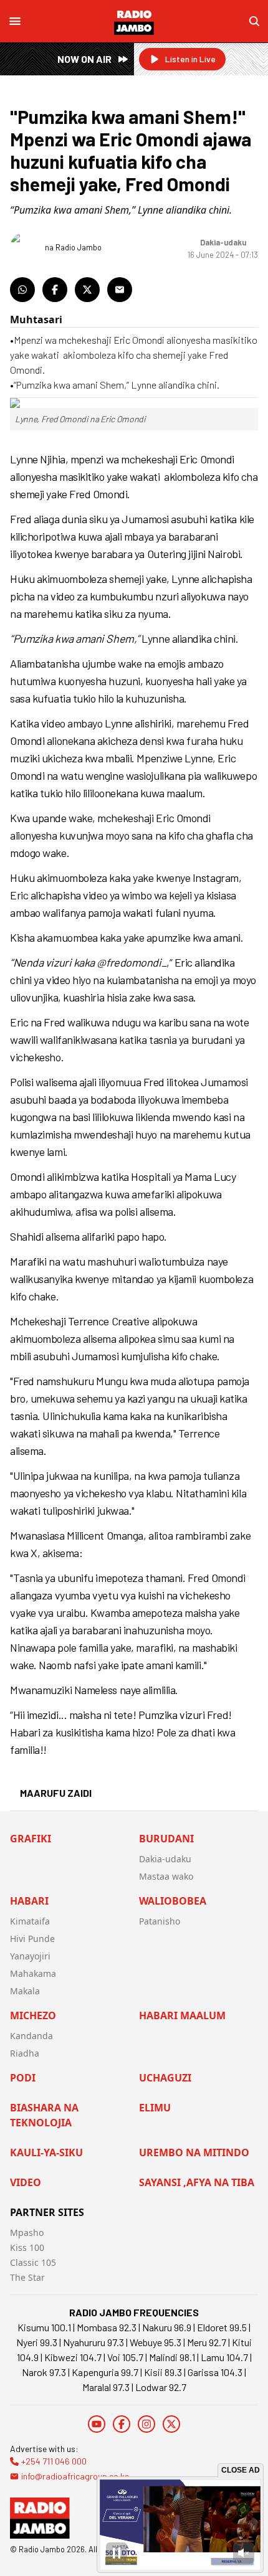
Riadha (25, 2053)
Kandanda (31, 2036)
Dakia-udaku (165, 1859)
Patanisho (160, 1921)
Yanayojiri (30, 1956)
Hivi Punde (32, 1939)
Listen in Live (190, 59)
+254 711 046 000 (54, 2461)
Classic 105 (33, 2262)
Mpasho (27, 2233)
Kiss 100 (27, 2247)
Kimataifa (30, 1921)
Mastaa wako (166, 1876)
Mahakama (33, 1973)
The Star (27, 2277)
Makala (25, 1991)
